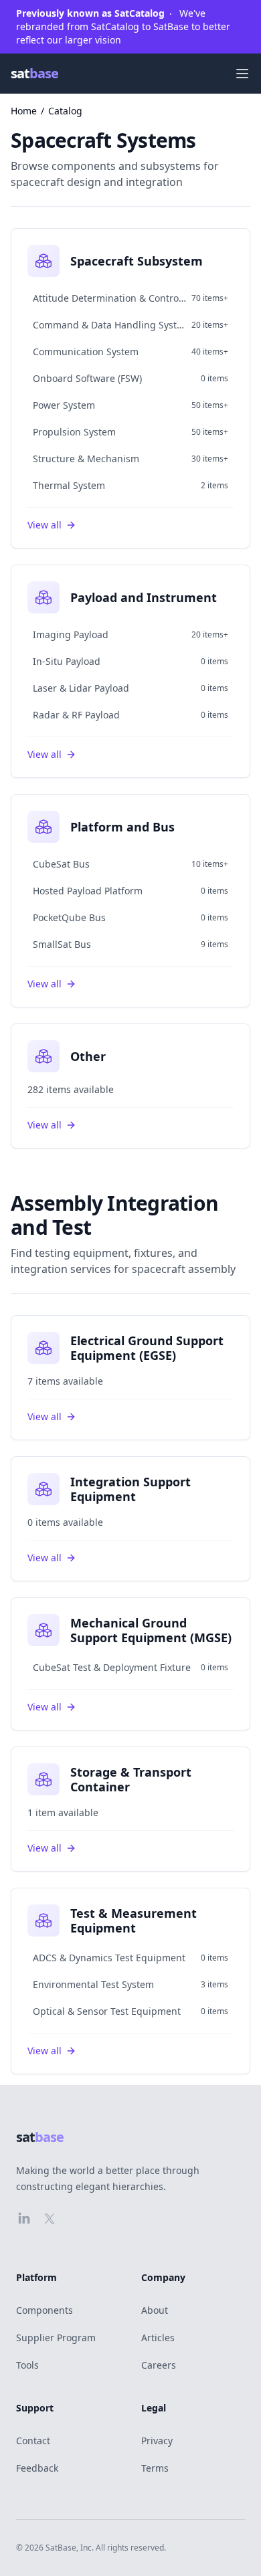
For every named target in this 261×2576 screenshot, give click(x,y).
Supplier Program (56, 2338)
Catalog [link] (65, 111)
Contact (33, 2441)
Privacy (157, 2441)
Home (24, 111)
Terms (155, 2468)
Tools (27, 2365)
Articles (158, 2338)
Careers (159, 2365)
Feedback (37, 2468)
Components (45, 2310)
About (155, 2310)
